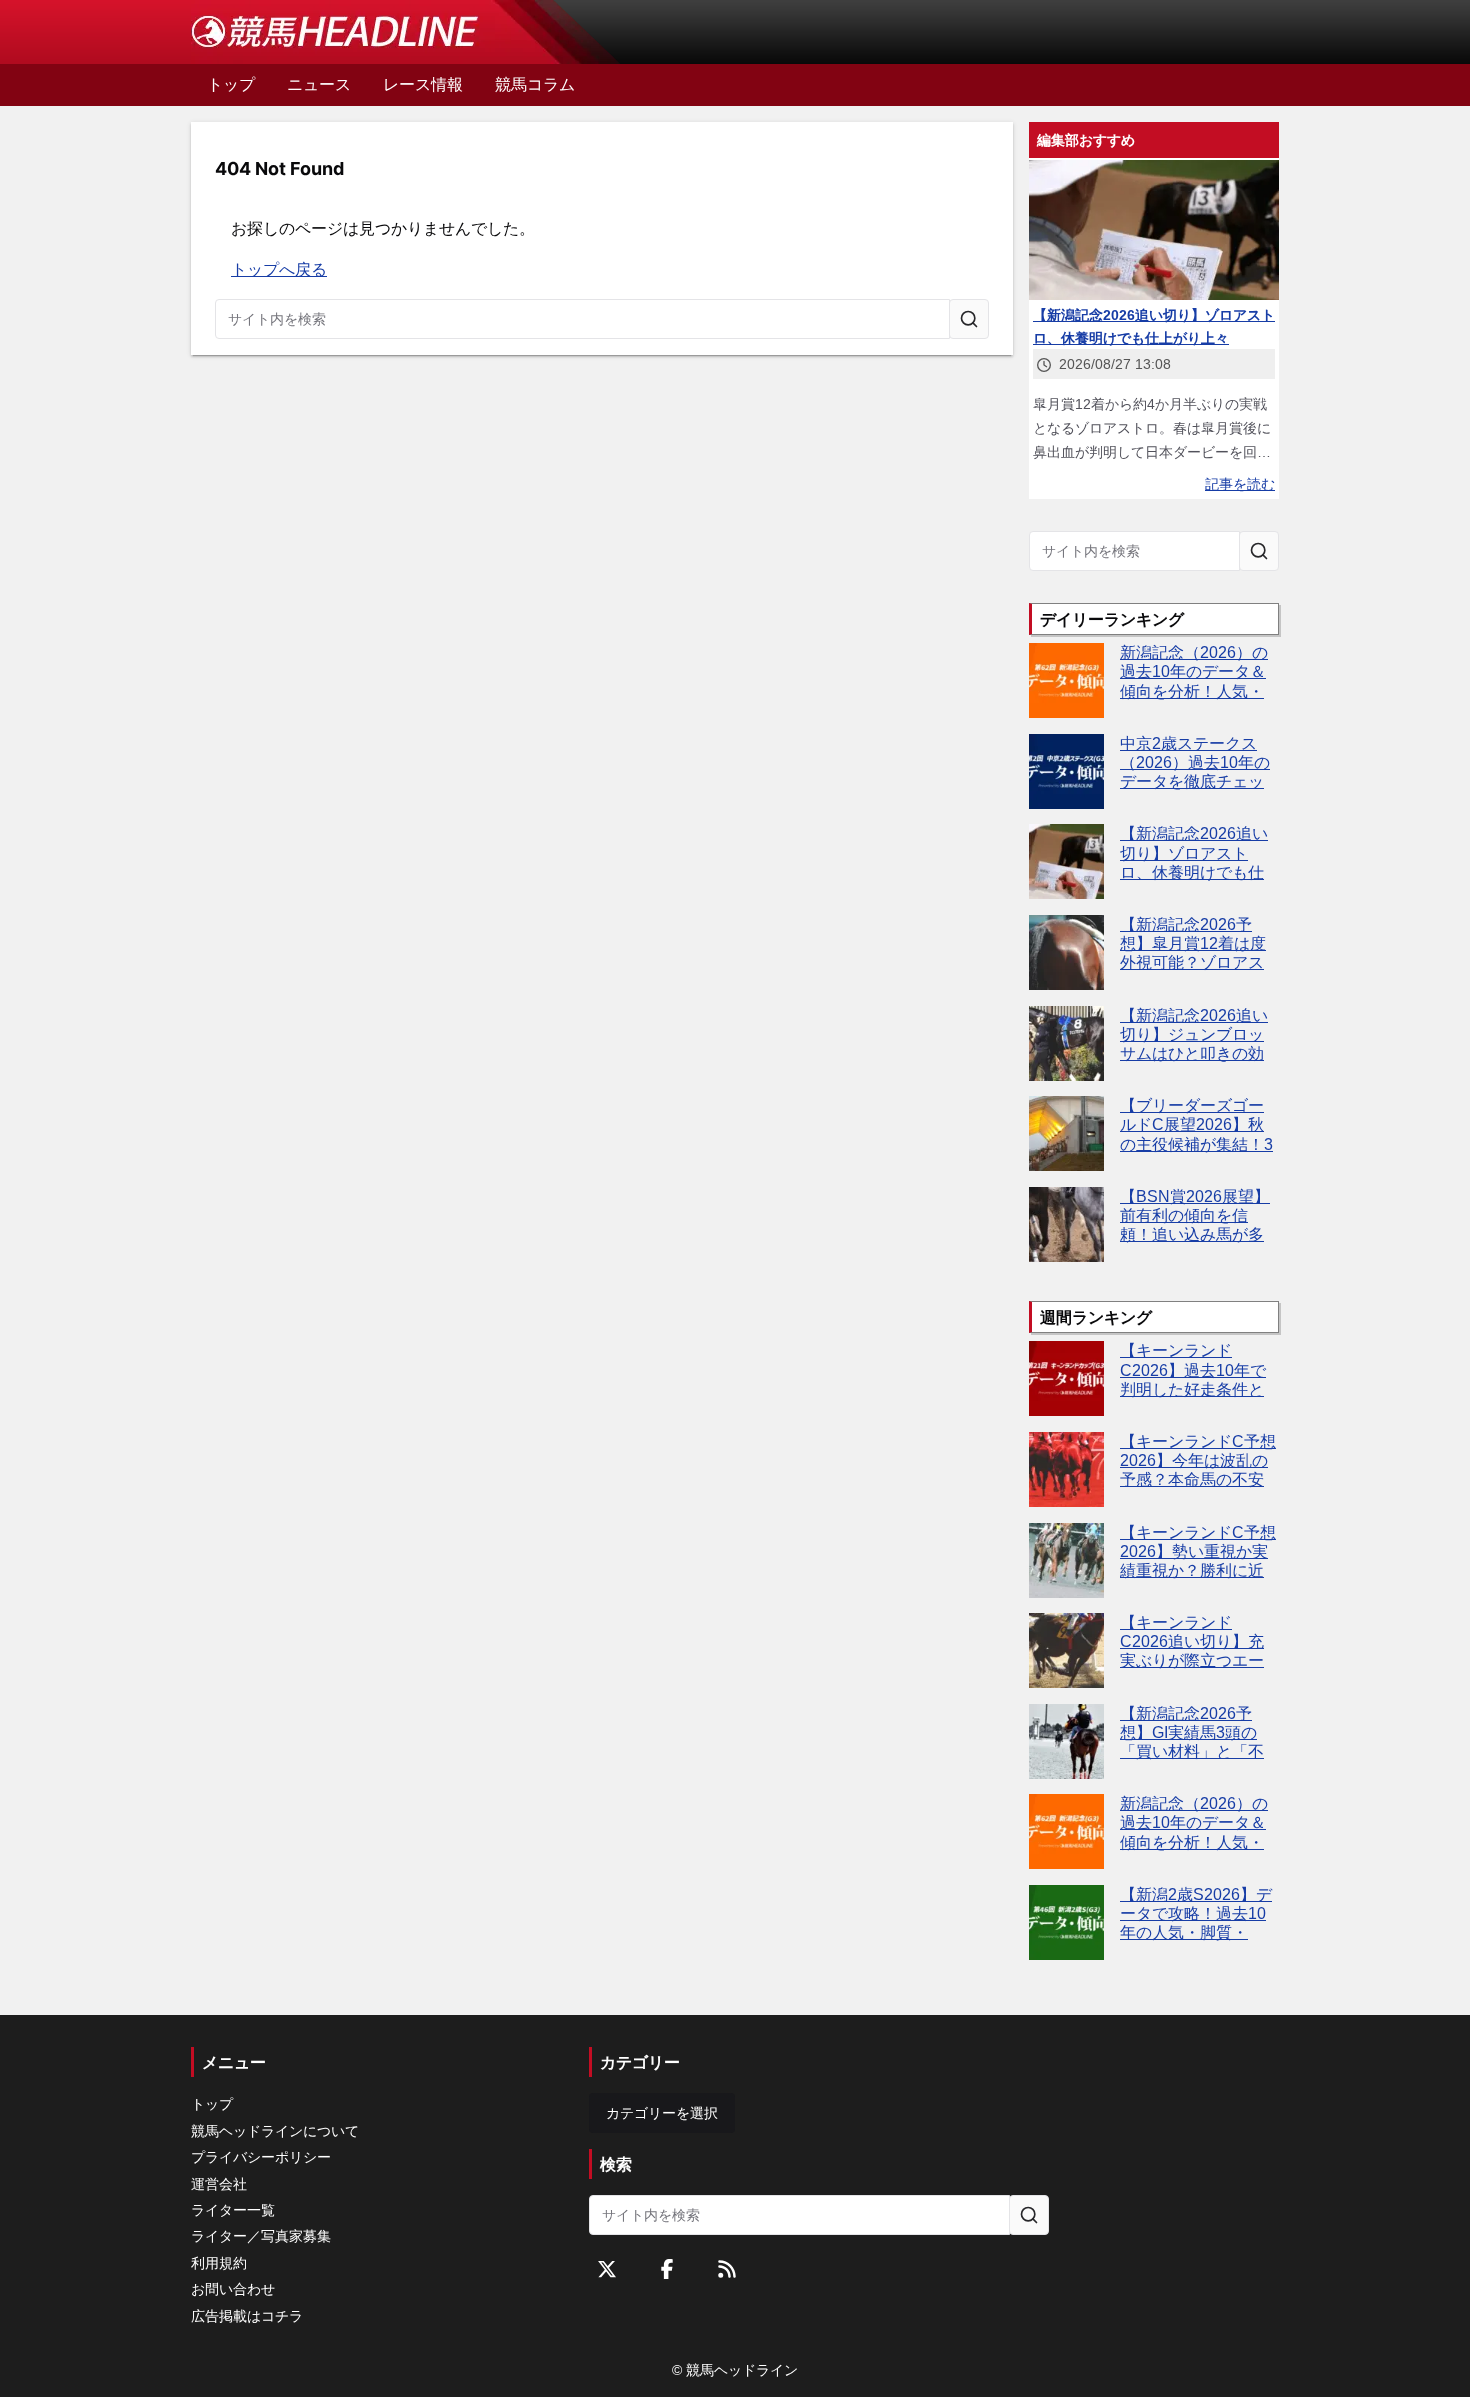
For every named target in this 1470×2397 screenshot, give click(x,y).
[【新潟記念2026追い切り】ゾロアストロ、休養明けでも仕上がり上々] (1066, 861)
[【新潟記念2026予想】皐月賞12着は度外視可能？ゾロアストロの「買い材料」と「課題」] (1066, 952)
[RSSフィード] (727, 2269)
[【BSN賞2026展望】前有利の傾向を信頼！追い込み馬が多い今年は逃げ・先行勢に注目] (1066, 1224)
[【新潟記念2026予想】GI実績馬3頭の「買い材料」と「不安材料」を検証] (1066, 1741)
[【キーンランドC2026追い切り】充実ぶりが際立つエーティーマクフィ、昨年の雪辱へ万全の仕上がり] (1066, 1650)
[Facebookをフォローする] (667, 2269)
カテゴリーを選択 (662, 2113)
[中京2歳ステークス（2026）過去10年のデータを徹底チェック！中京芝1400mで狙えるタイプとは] (1066, 771)
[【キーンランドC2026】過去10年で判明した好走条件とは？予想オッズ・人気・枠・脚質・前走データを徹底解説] (1066, 1378)
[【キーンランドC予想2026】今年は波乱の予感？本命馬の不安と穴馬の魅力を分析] (1066, 1469)
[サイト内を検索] (969, 319)
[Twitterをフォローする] (607, 2269)
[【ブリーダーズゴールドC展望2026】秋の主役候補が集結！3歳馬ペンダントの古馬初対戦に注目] (1066, 1133)
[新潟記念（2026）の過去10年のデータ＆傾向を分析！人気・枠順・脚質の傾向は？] (1066, 680)
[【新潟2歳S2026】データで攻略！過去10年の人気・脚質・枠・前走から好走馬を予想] (1066, 1922)
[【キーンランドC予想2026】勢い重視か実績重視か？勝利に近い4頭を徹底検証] (1066, 1560)
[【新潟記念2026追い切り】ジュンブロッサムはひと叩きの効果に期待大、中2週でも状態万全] (1066, 1043)
